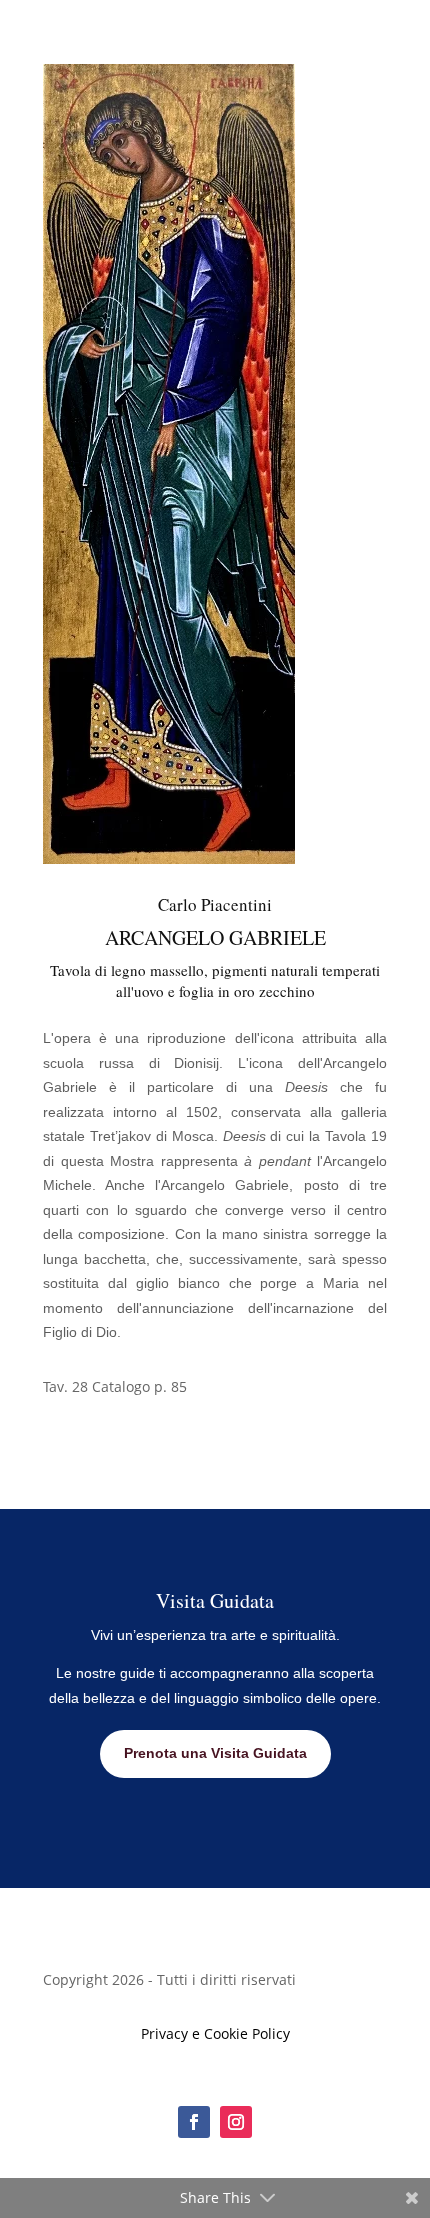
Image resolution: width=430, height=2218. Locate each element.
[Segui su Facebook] (194, 2122)
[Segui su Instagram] (236, 2122)
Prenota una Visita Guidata (215, 1753)
